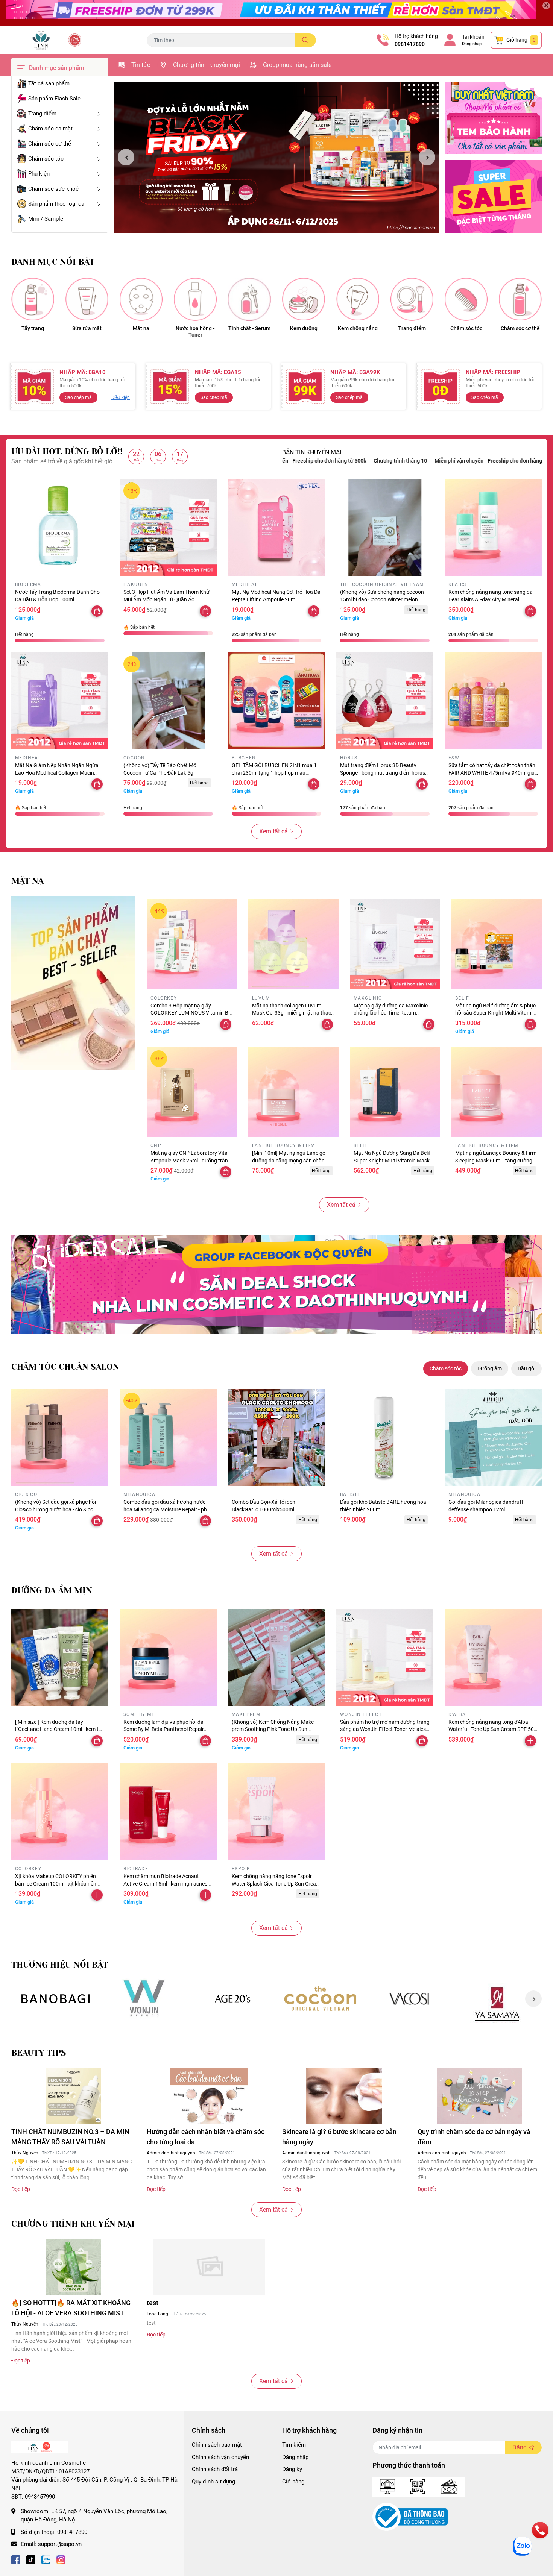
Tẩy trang (33, 328)
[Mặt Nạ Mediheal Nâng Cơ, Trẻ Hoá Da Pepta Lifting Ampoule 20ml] (276, 527)
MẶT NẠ (27, 881)
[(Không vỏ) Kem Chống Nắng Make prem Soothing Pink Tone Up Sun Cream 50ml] (276, 1657)
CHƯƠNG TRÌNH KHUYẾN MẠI (73, 2224)
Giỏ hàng (293, 2482)
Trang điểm (412, 328)
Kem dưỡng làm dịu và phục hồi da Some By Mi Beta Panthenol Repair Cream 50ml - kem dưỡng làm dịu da (165, 1729)
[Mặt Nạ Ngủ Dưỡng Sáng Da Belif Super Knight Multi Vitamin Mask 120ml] (395, 1092)
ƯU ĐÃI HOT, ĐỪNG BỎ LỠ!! (67, 451)
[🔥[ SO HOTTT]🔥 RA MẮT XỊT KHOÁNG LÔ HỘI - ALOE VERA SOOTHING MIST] (73, 2267)
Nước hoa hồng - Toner (195, 331)
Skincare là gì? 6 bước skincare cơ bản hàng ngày (339, 2137)
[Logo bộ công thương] (410, 2517)
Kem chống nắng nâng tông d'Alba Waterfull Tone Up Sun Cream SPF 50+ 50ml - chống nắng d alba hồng (493, 1729)
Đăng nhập (472, 44)
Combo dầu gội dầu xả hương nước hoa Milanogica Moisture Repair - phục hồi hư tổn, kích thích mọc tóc (168, 1509)
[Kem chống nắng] (358, 299)
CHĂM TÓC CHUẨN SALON (65, 1367)
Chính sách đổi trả (215, 2469)
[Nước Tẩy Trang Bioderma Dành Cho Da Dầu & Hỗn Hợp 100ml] (60, 527)
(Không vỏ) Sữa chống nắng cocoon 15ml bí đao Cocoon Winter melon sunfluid (382, 599)
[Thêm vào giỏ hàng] (530, 1741)
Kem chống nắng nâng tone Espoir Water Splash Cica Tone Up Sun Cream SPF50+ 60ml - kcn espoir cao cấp (276, 1883)
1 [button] (272, 224)
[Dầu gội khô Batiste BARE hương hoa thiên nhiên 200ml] (385, 1437)
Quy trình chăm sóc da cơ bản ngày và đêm (474, 2137)
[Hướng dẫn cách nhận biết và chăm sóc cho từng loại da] (209, 2096)
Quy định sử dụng (213, 2482)
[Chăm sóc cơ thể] (520, 299)
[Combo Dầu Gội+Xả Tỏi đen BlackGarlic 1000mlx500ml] (276, 1437)
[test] (209, 2267)
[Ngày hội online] (55, 1999)
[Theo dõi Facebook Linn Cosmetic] (16, 2559)
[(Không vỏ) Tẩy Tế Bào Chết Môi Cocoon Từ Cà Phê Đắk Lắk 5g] (168, 701)
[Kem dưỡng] (304, 299)
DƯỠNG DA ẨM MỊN (52, 1591)
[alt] (409, 1999)
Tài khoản (473, 37)
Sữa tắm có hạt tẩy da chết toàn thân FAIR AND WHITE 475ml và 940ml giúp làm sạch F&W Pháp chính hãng (493, 773)
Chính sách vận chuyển (220, 2457)
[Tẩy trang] (33, 299)
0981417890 (410, 44)
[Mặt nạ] (141, 299)
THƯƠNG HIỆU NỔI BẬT (60, 1965)
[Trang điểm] (412, 299)
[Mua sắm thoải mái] (321, 1999)
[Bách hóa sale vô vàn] (232, 1999)
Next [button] (427, 157)
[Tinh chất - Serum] (249, 299)
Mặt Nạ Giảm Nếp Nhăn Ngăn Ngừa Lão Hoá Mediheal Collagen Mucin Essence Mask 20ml (57, 773)
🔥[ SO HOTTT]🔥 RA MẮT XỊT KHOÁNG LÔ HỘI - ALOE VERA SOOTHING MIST (71, 2308)
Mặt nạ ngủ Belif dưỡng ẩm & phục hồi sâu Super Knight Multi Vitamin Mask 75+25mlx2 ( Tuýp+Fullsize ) (495, 1013)
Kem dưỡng (304, 328)
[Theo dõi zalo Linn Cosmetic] (46, 2559)
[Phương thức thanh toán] (419, 2486)
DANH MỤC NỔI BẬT (53, 262)
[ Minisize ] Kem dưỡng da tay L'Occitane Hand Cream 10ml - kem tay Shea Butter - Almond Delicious (60, 1729)
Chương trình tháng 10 (300, 461)
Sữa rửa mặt (87, 328)
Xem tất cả (273, 831)
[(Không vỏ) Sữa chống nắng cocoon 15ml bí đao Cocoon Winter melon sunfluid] (385, 527)
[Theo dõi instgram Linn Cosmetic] (61, 2559)
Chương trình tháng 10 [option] (495, 461)
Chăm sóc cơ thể (520, 328)
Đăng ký (292, 2469)
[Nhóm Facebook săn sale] (276, 1284)
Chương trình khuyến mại (207, 65)
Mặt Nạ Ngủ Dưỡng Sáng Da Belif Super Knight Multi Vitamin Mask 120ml (392, 1160)
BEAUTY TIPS (39, 2053)
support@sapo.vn (60, 2544)
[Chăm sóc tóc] (466, 299)
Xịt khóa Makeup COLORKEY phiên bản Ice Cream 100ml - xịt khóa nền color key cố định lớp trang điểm (56, 1883)
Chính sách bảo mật (217, 2445)
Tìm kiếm (294, 2445)
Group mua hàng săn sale (297, 65)
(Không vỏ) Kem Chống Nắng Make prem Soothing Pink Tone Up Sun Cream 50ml (273, 1729)
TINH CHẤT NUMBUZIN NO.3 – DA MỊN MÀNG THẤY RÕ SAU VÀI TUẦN (70, 2137)
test (153, 2303)
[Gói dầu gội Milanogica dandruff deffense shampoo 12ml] (493, 1437)
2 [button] (281, 224)
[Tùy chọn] (422, 784)
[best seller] (73, 983)
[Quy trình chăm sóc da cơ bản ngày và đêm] (480, 2096)
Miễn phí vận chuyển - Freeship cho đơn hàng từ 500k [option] (398, 461)
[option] (276, 157)
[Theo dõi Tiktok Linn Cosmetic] (31, 2559)
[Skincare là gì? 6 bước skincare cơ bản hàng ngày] (344, 2096)
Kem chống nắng (358, 328)
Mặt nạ (141, 328)
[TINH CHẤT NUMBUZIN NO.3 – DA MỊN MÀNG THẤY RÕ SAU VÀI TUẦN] (73, 2096)
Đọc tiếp (21, 2189)
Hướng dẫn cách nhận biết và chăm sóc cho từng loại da (206, 2137)
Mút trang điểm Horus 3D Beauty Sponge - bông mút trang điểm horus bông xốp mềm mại (383, 773)
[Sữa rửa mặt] (87, 299)
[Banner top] (276, 13)
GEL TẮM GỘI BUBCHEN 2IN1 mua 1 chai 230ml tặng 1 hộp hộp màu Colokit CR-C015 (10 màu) (274, 773)
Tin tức (141, 65)
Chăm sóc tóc (466, 328)
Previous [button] (126, 157)
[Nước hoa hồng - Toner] (195, 299)
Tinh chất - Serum (249, 328)
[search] (305, 40)
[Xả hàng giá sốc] (144, 1999)
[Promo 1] (493, 118)
